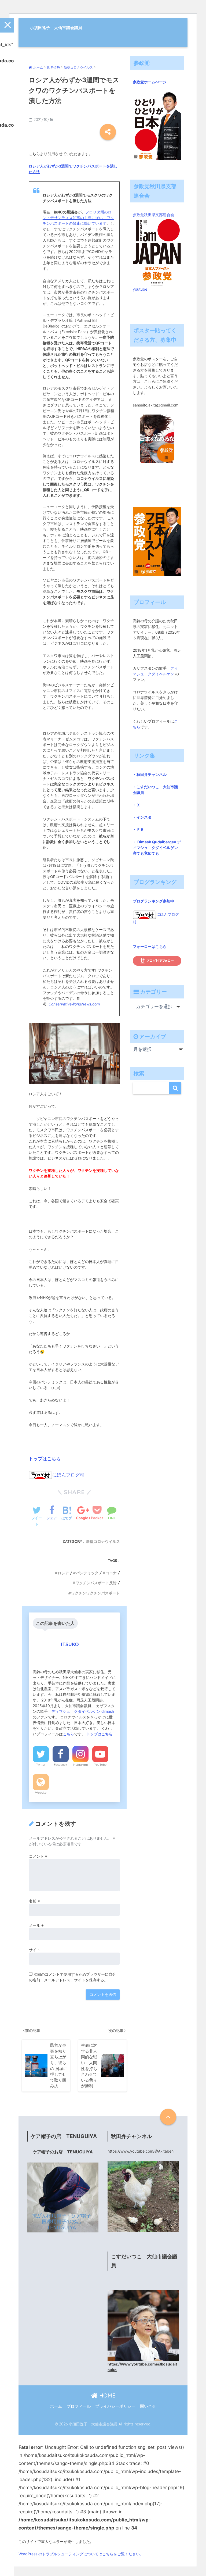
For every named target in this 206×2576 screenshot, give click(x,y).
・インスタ (142, 817)
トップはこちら (45, 1459)
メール (36, 1925)
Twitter (41, 1765)
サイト (35, 1950)
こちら (68, 1734)
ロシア (63, 1573)
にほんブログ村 (68, 1475)
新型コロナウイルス (103, 1542)
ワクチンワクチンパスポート (95, 1593)
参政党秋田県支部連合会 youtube (155, 252)
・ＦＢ (138, 829)
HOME (106, 2395)
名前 (34, 1901)
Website (41, 1793)
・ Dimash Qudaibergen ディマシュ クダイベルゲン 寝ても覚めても (157, 848)
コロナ (111, 1573)
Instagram (80, 1765)
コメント (38, 1856)
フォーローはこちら (150, 946)
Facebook (60, 1765)
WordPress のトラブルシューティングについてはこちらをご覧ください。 (81, 2554)
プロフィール (79, 2406)
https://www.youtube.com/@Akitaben (141, 2151)
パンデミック (87, 1573)
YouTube (100, 1765)
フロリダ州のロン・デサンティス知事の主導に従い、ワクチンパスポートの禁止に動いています (78, 218)
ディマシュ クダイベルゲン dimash (83, 1711)
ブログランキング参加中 (153, 901)
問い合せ (148, 2406)
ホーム (56, 2406)
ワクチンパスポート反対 (96, 1583)
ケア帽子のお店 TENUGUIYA (63, 2152)
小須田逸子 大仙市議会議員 (56, 28)
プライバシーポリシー (115, 2406)
